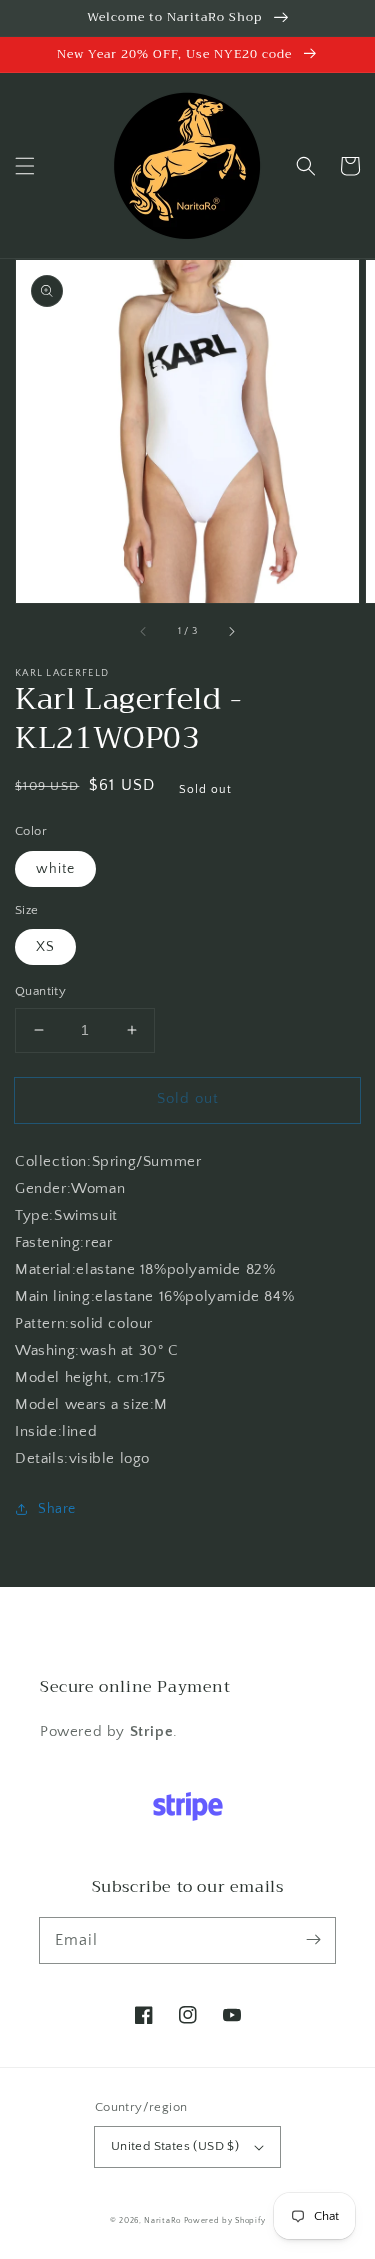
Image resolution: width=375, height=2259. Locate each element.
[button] (25, 166)
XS (45, 947)
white (55, 869)
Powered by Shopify (225, 2220)
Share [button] (57, 1509)
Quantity (40, 991)
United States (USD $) (175, 2146)
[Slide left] (144, 631)
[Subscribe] (313, 1940)
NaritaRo (162, 2220)
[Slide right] (231, 631)
